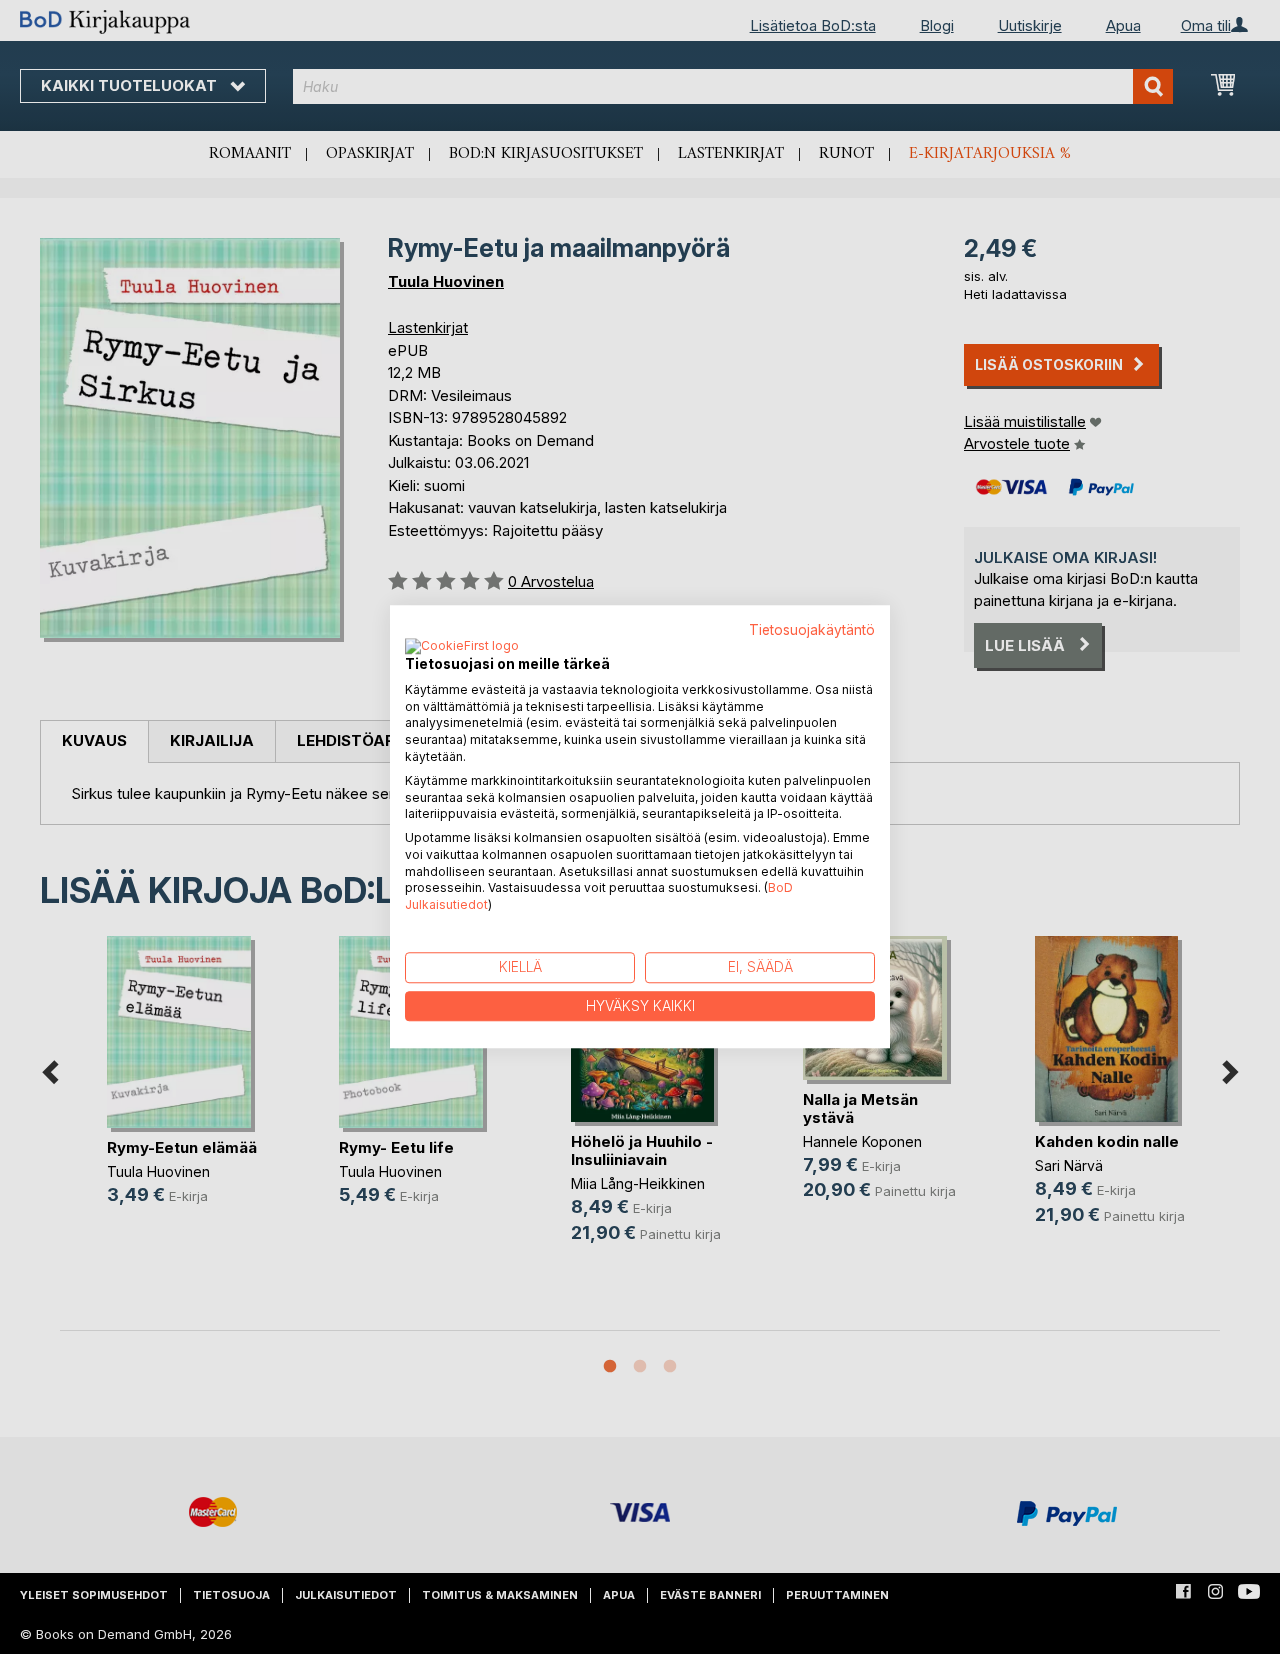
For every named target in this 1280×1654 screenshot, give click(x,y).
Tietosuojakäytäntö (812, 630)
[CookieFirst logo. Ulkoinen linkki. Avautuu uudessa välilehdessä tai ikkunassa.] (462, 647)
